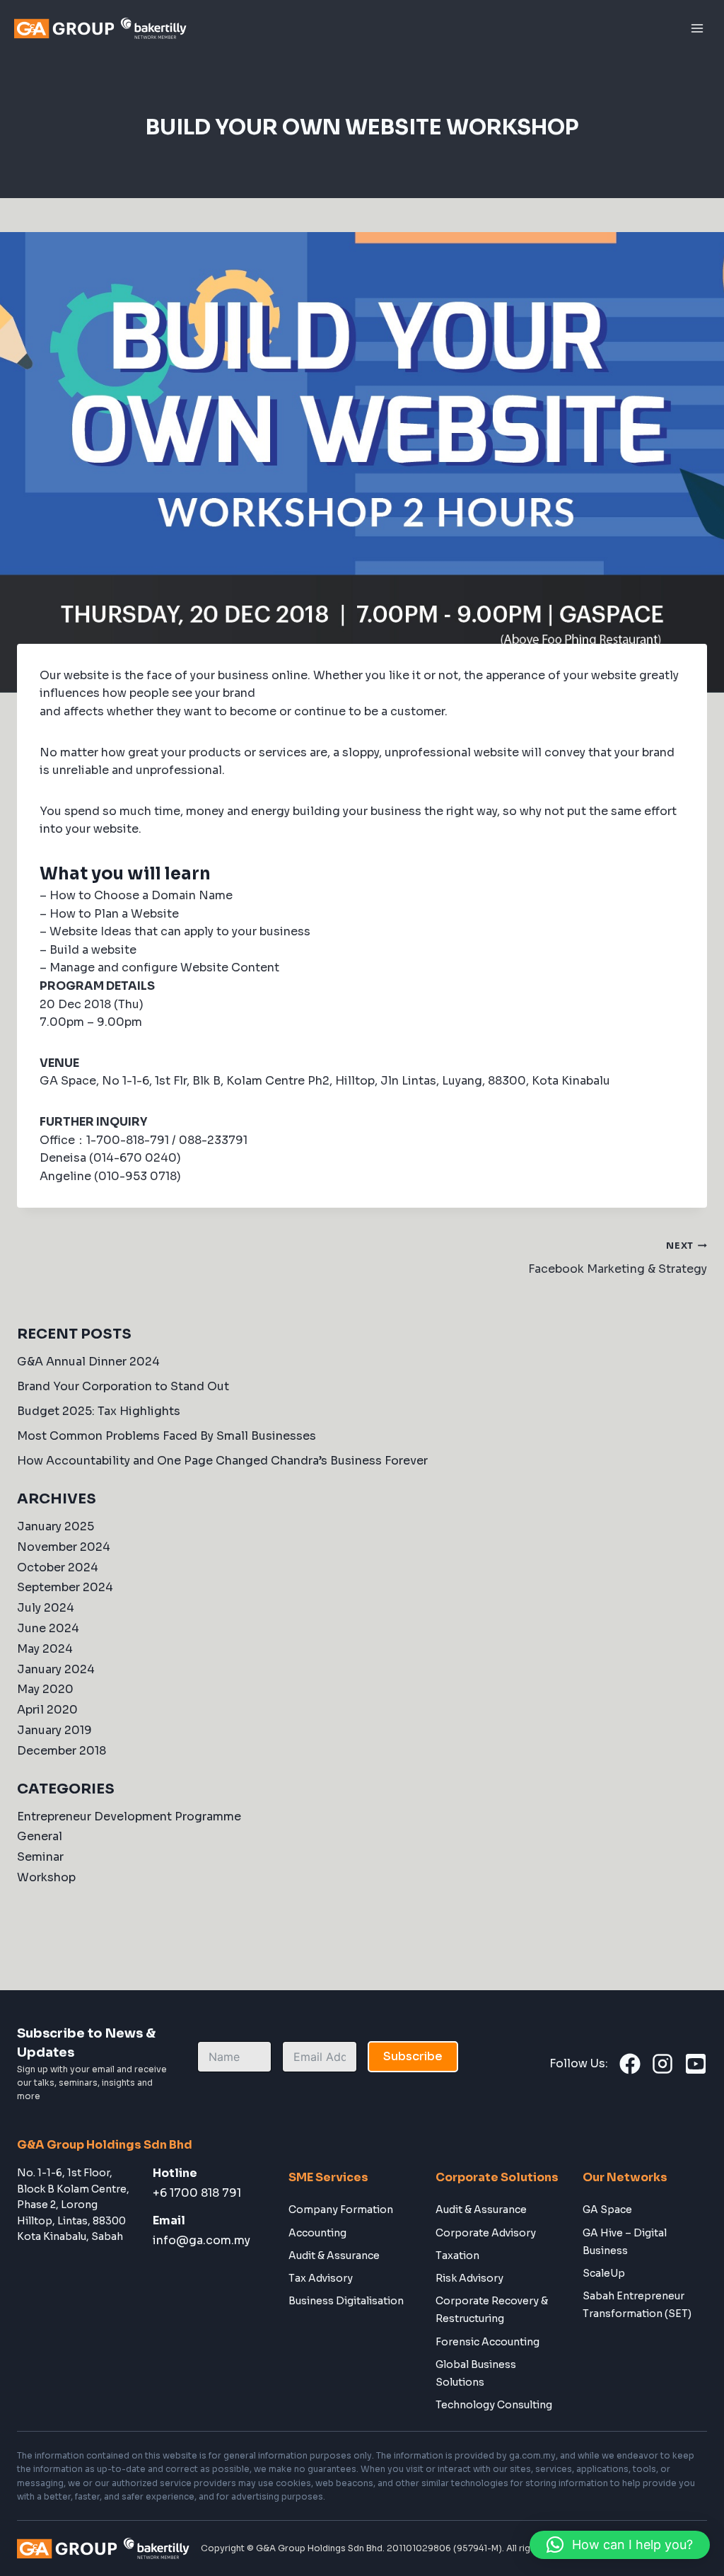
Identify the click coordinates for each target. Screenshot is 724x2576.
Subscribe (413, 2056)
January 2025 (56, 1526)
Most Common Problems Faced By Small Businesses (167, 1436)
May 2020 (45, 1689)
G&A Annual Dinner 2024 (88, 1362)
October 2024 (58, 1567)
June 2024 (48, 1628)
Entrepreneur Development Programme (129, 1817)
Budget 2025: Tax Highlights (99, 1411)
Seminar (40, 1857)
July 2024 (46, 1608)
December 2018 (62, 1751)
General (40, 1836)
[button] (620, 2545)
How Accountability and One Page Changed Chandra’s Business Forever (222, 1461)
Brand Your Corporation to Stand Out (123, 1386)
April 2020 (47, 1710)
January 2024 (56, 1669)
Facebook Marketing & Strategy (618, 1258)
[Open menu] (697, 28)
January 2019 (54, 1730)
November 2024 (64, 1547)
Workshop (46, 1877)
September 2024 (65, 1587)
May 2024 (45, 1649)
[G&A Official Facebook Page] (630, 2064)
